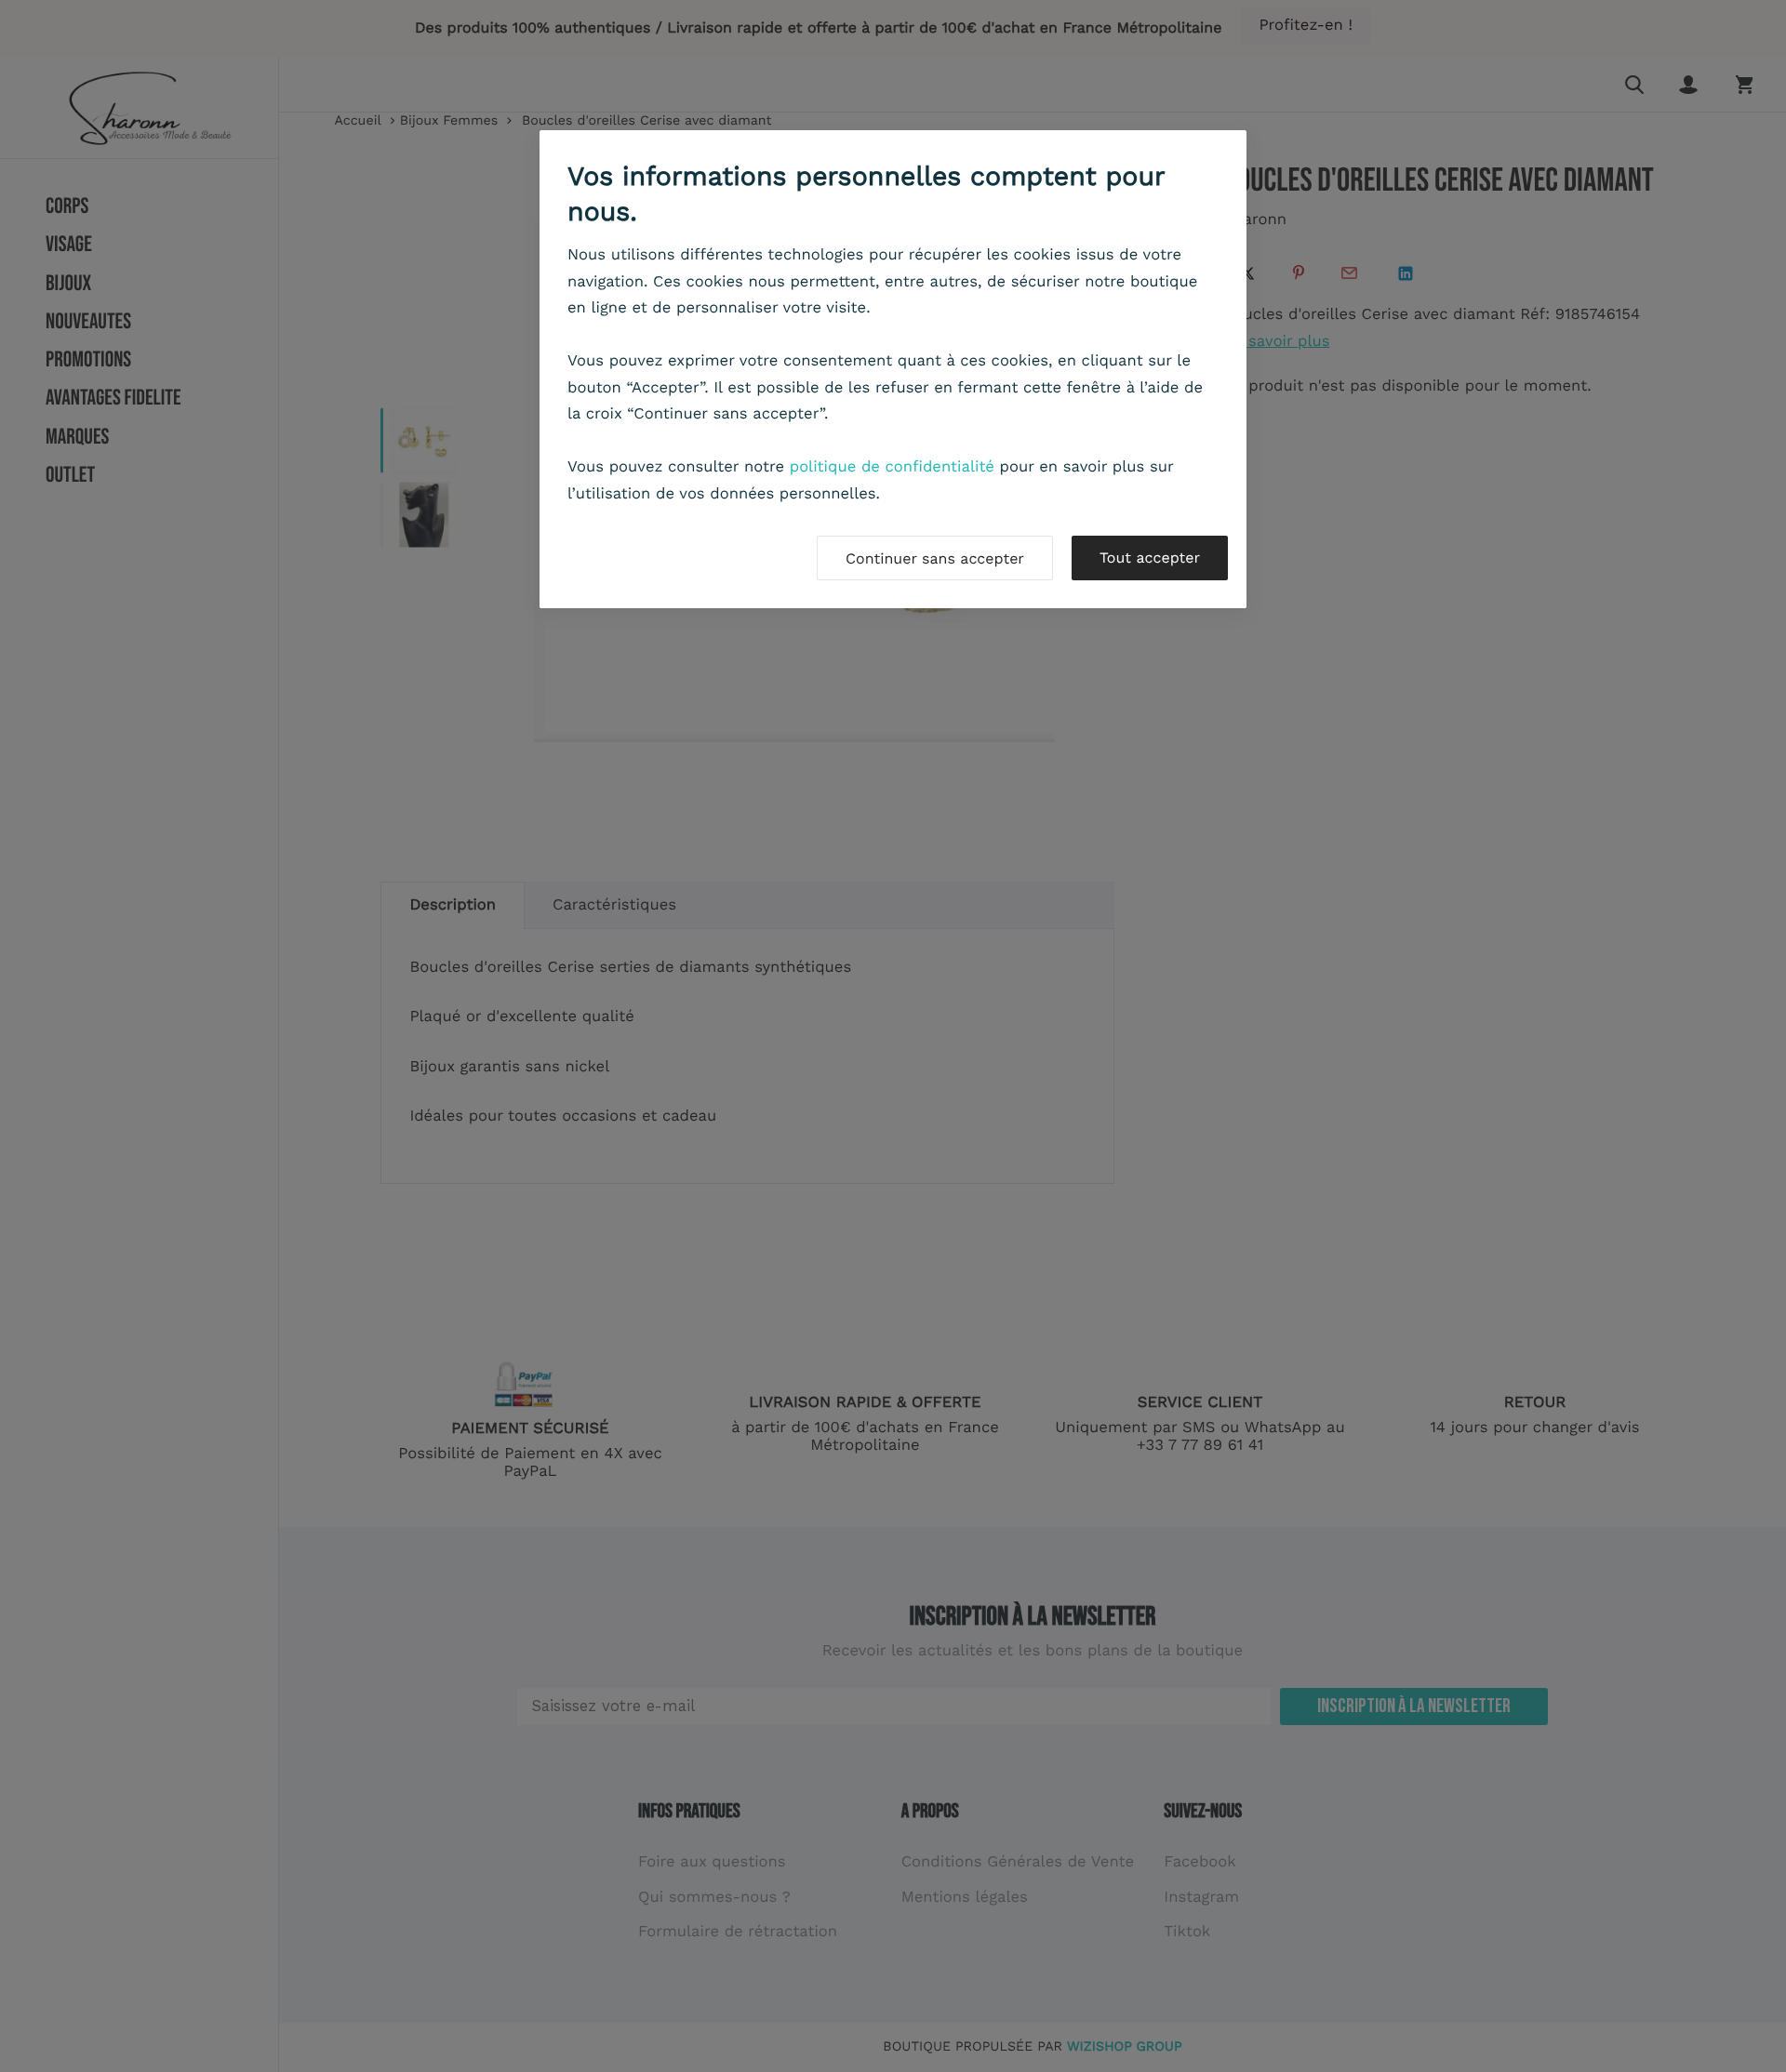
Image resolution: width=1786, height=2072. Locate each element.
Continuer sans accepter (935, 558)
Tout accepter (1150, 558)
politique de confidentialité (892, 467)
